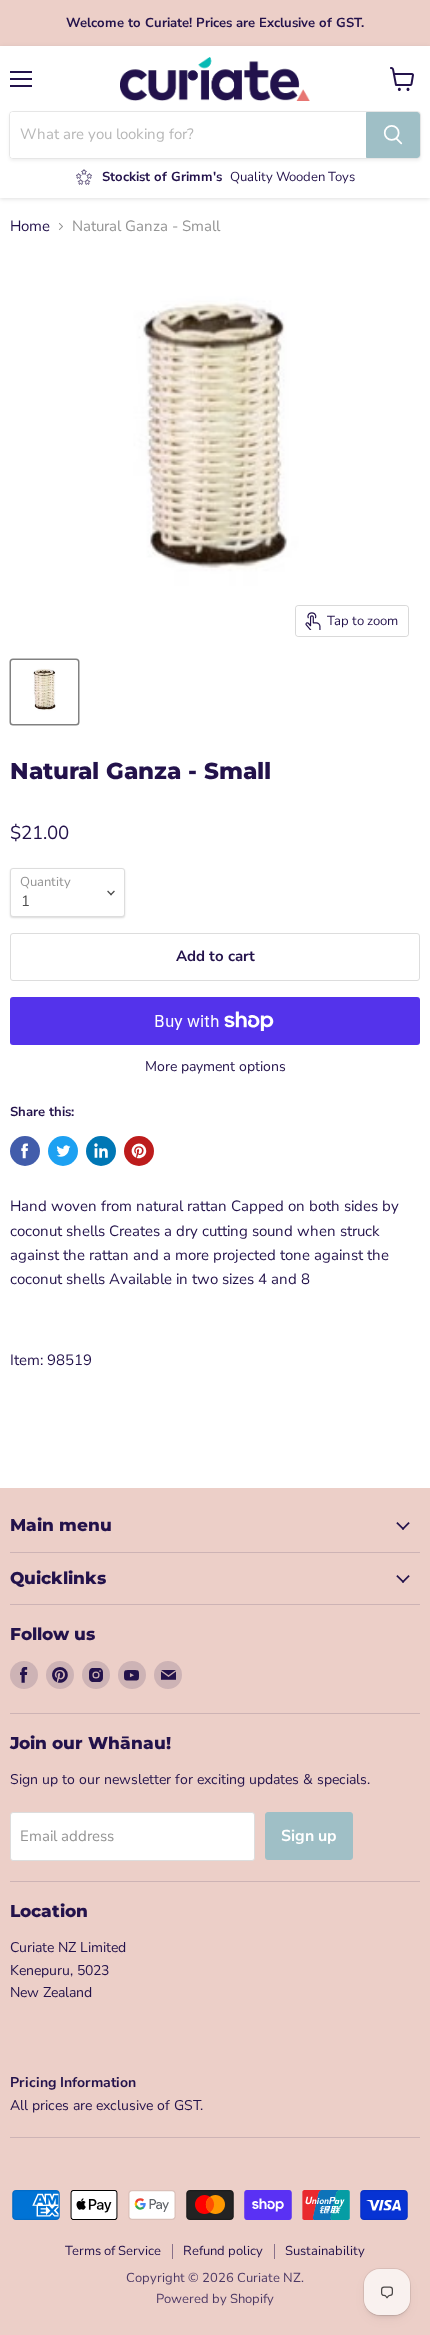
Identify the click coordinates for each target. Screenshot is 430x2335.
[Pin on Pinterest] (139, 1151)
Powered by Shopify (215, 2299)
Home (30, 226)
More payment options (215, 1067)
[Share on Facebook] (25, 1151)
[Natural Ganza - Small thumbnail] (44, 692)
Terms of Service (113, 2251)
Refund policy (223, 2251)
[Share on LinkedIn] (101, 1151)
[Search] (393, 135)
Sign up (309, 1836)
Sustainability (325, 2251)
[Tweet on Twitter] (63, 1151)
